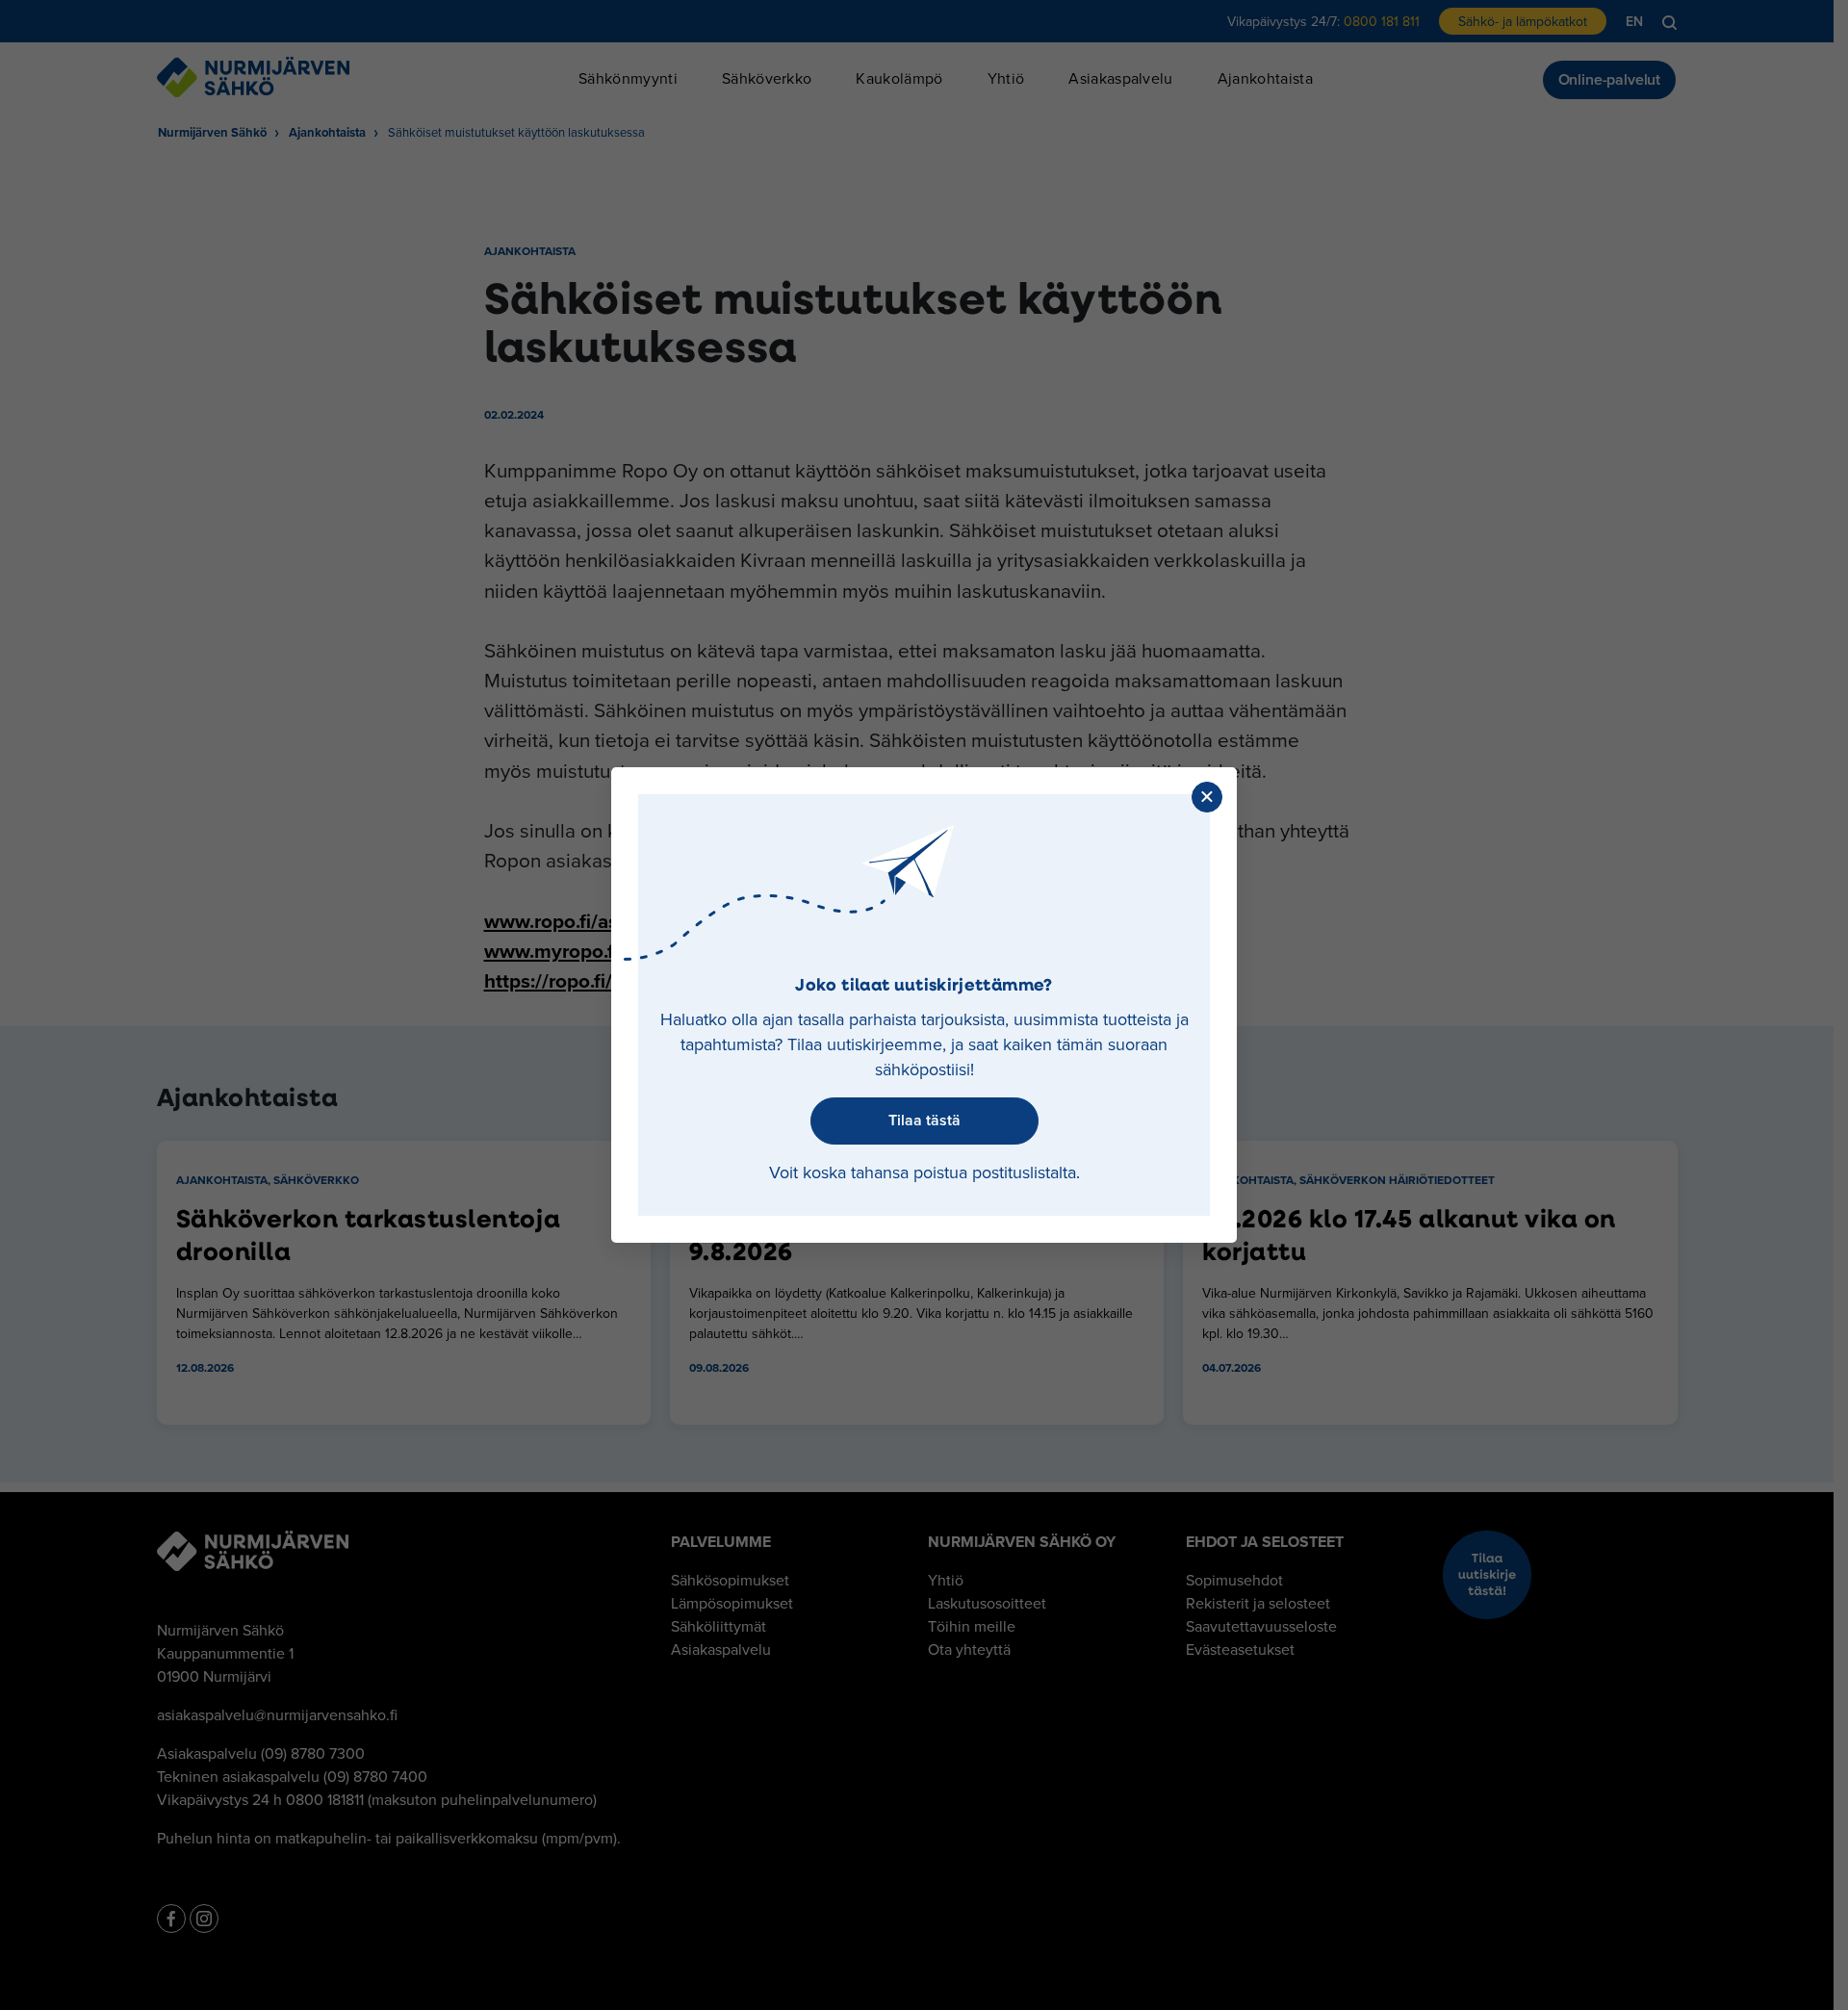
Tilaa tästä (924, 1120)
